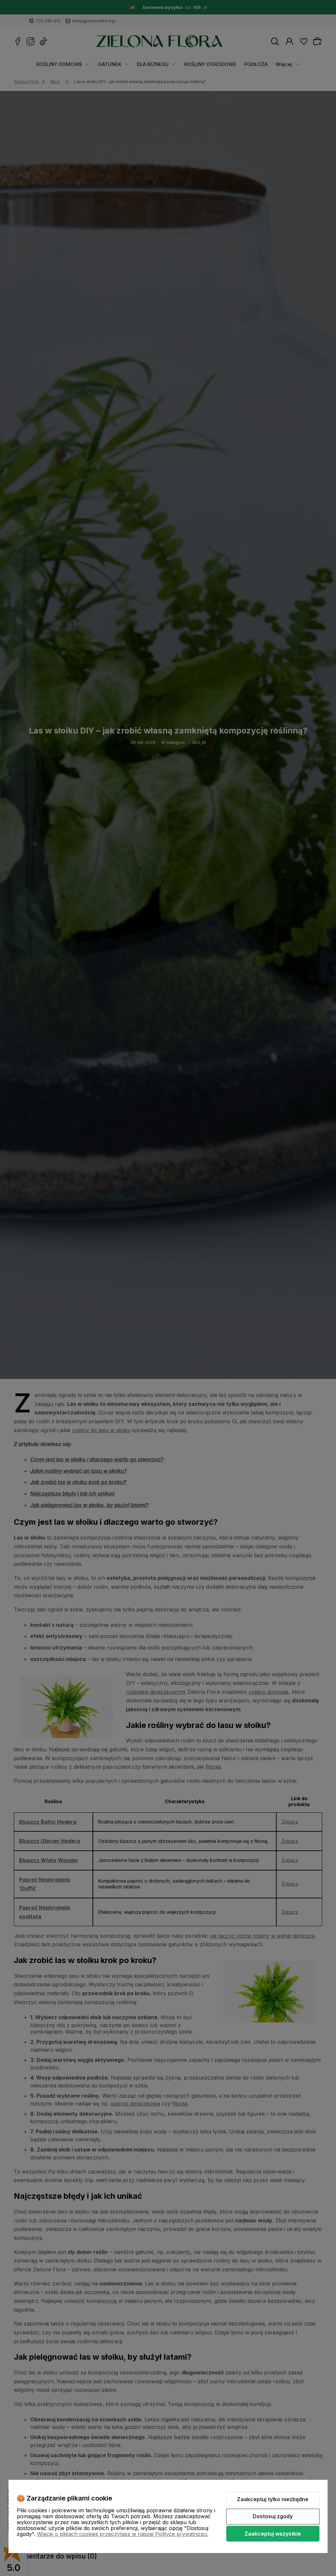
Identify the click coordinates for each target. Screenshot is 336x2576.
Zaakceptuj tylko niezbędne (273, 2499)
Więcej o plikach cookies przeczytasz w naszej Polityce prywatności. (123, 2534)
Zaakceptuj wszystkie (273, 2534)
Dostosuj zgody (273, 2516)
